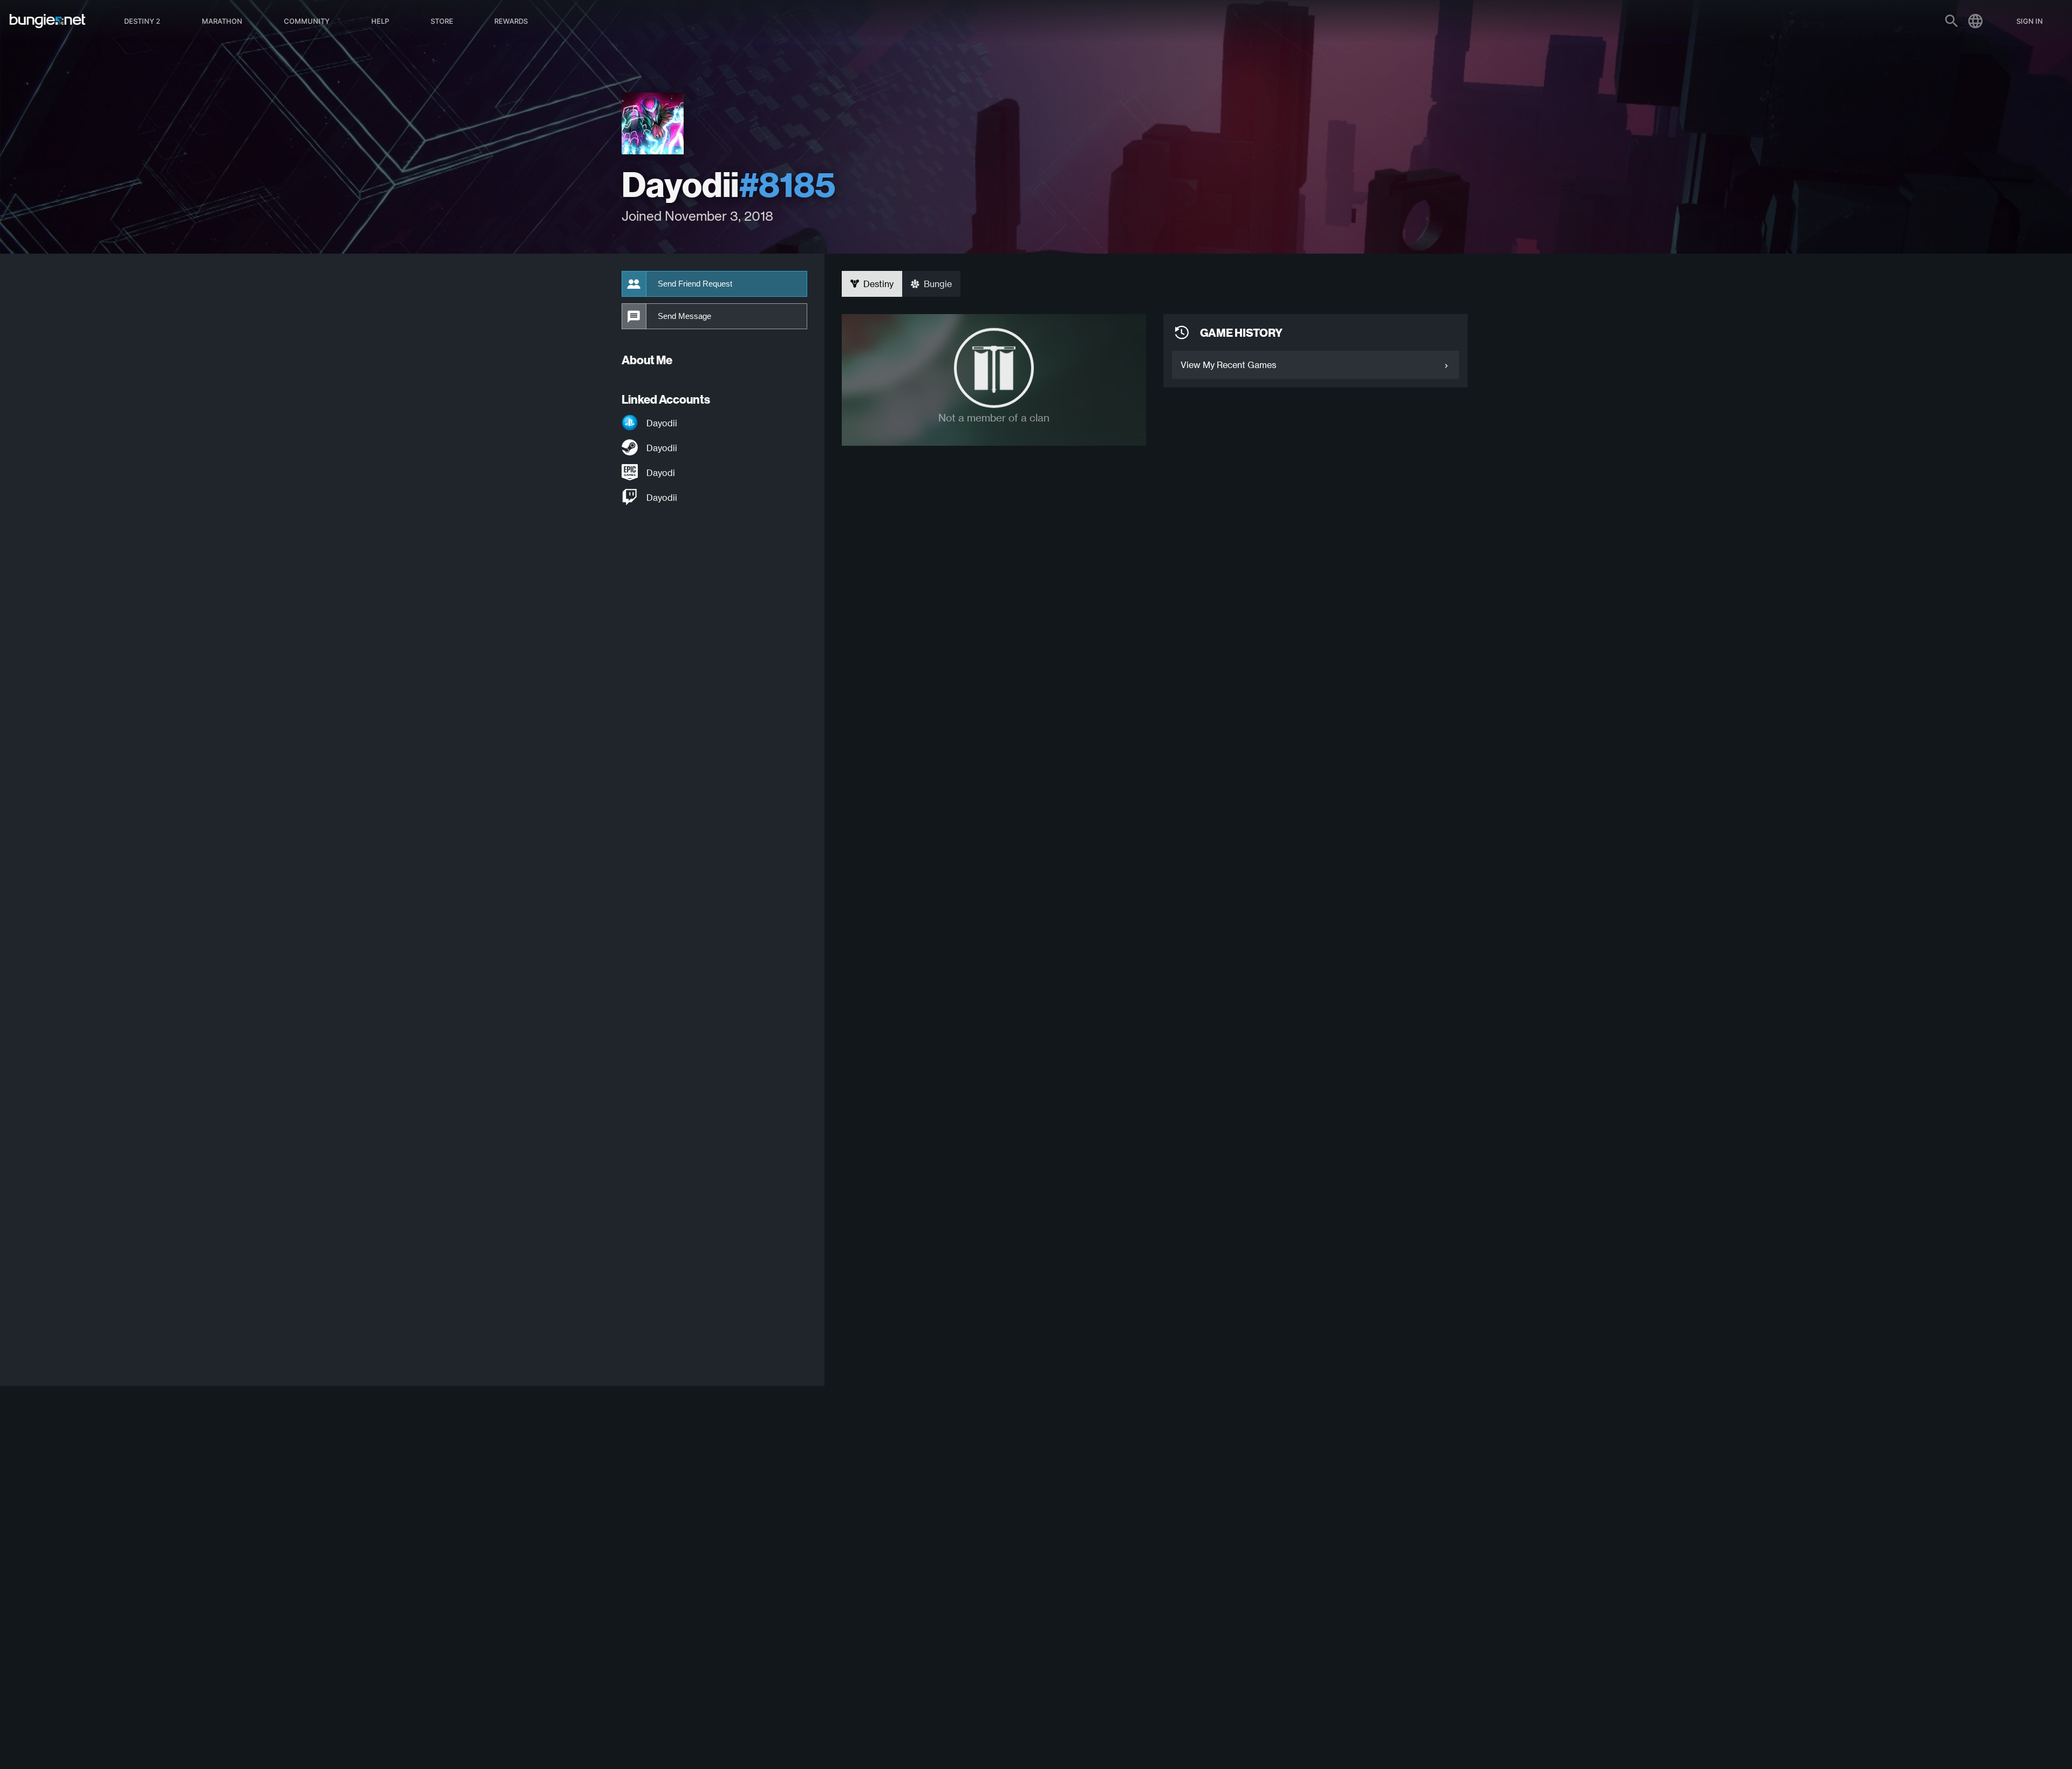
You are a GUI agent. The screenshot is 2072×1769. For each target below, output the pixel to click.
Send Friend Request (695, 284)
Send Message (684, 316)
